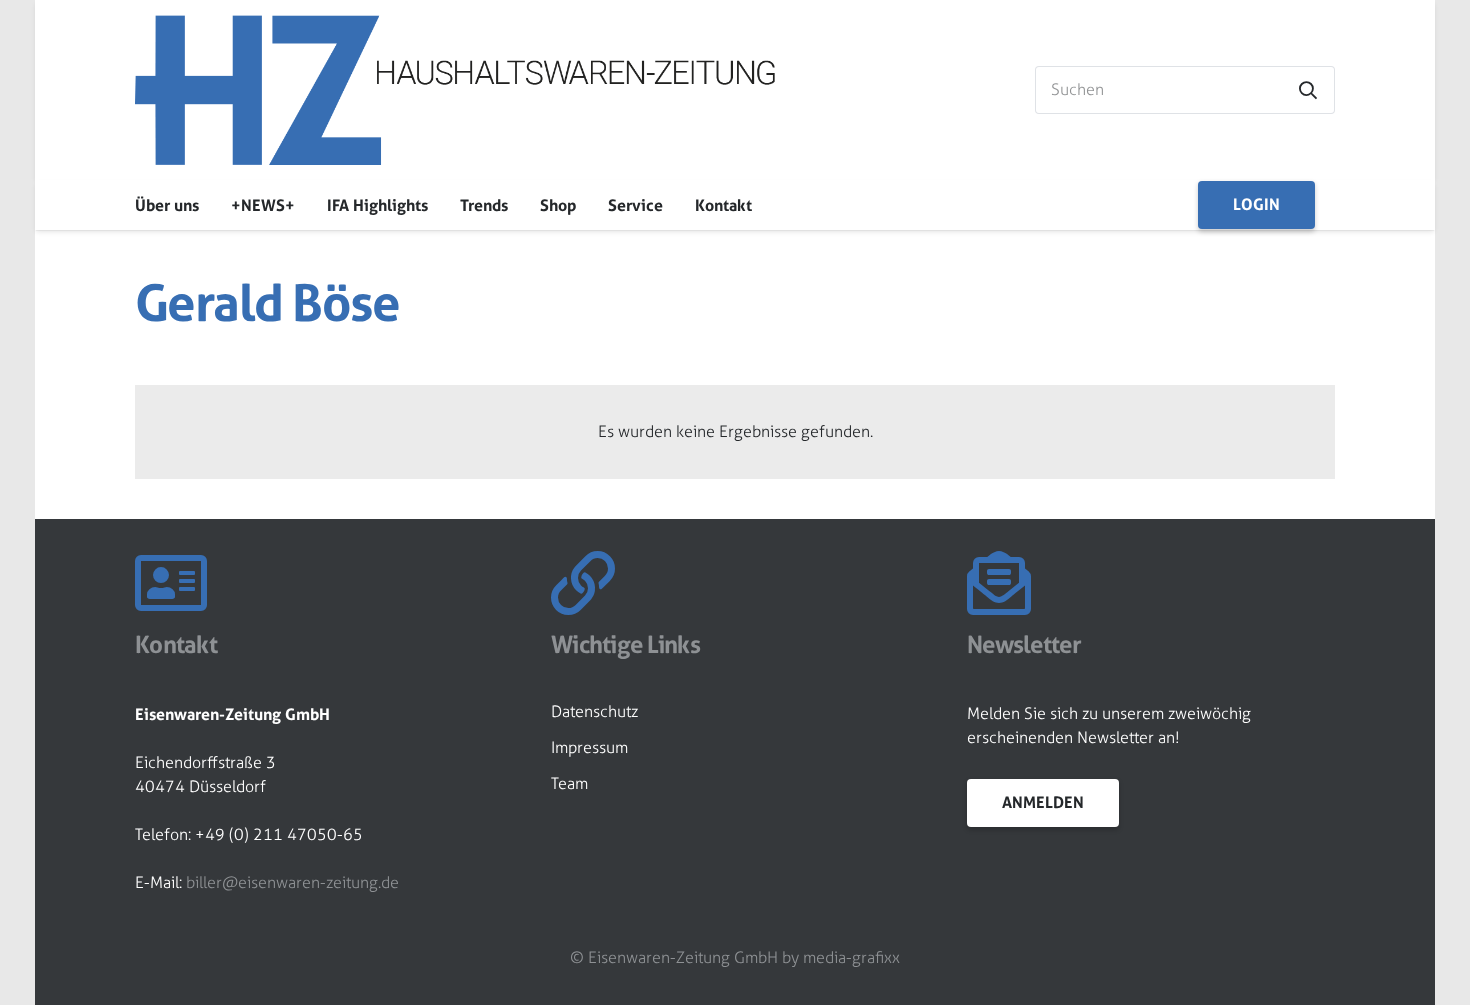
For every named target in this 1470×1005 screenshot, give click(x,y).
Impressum (589, 747)
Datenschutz (594, 711)
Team (569, 783)
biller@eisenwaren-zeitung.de (292, 882)
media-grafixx (851, 957)
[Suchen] (1308, 90)
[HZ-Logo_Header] (455, 90)
